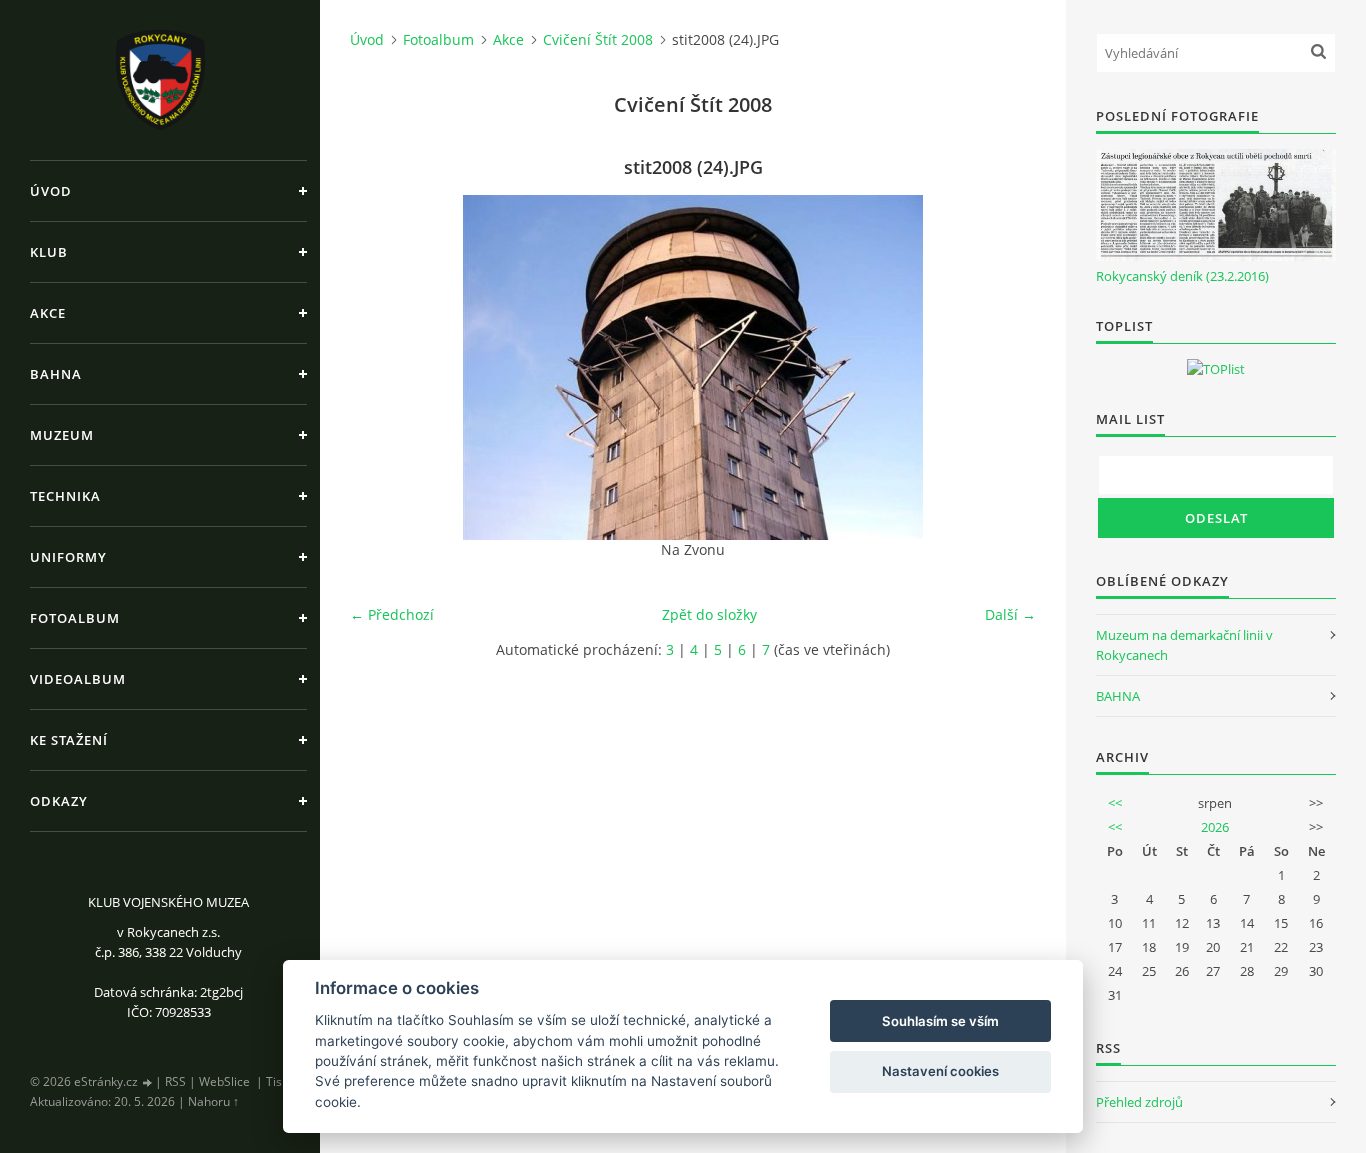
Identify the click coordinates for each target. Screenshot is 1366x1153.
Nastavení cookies (940, 1071)
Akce (48, 313)
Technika (65, 496)
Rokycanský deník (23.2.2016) (1182, 276)
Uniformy (68, 557)
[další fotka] (1003, 367)
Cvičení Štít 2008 (598, 39)
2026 (1215, 827)
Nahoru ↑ (213, 1101)
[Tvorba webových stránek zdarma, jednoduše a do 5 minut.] (148, 1082)
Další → (1010, 614)
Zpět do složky (709, 614)
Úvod (51, 191)
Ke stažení (69, 740)
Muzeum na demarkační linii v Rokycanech (1184, 645)
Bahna (56, 374)
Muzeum (62, 435)
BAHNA (1118, 696)
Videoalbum (78, 679)
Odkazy (59, 801)
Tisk (277, 1081)
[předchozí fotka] (382, 367)
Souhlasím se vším (940, 1021)
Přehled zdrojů (1139, 1102)
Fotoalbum (75, 618)
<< (1115, 803)
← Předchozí (392, 614)
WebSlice (224, 1081)
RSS (175, 1081)
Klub (49, 252)
